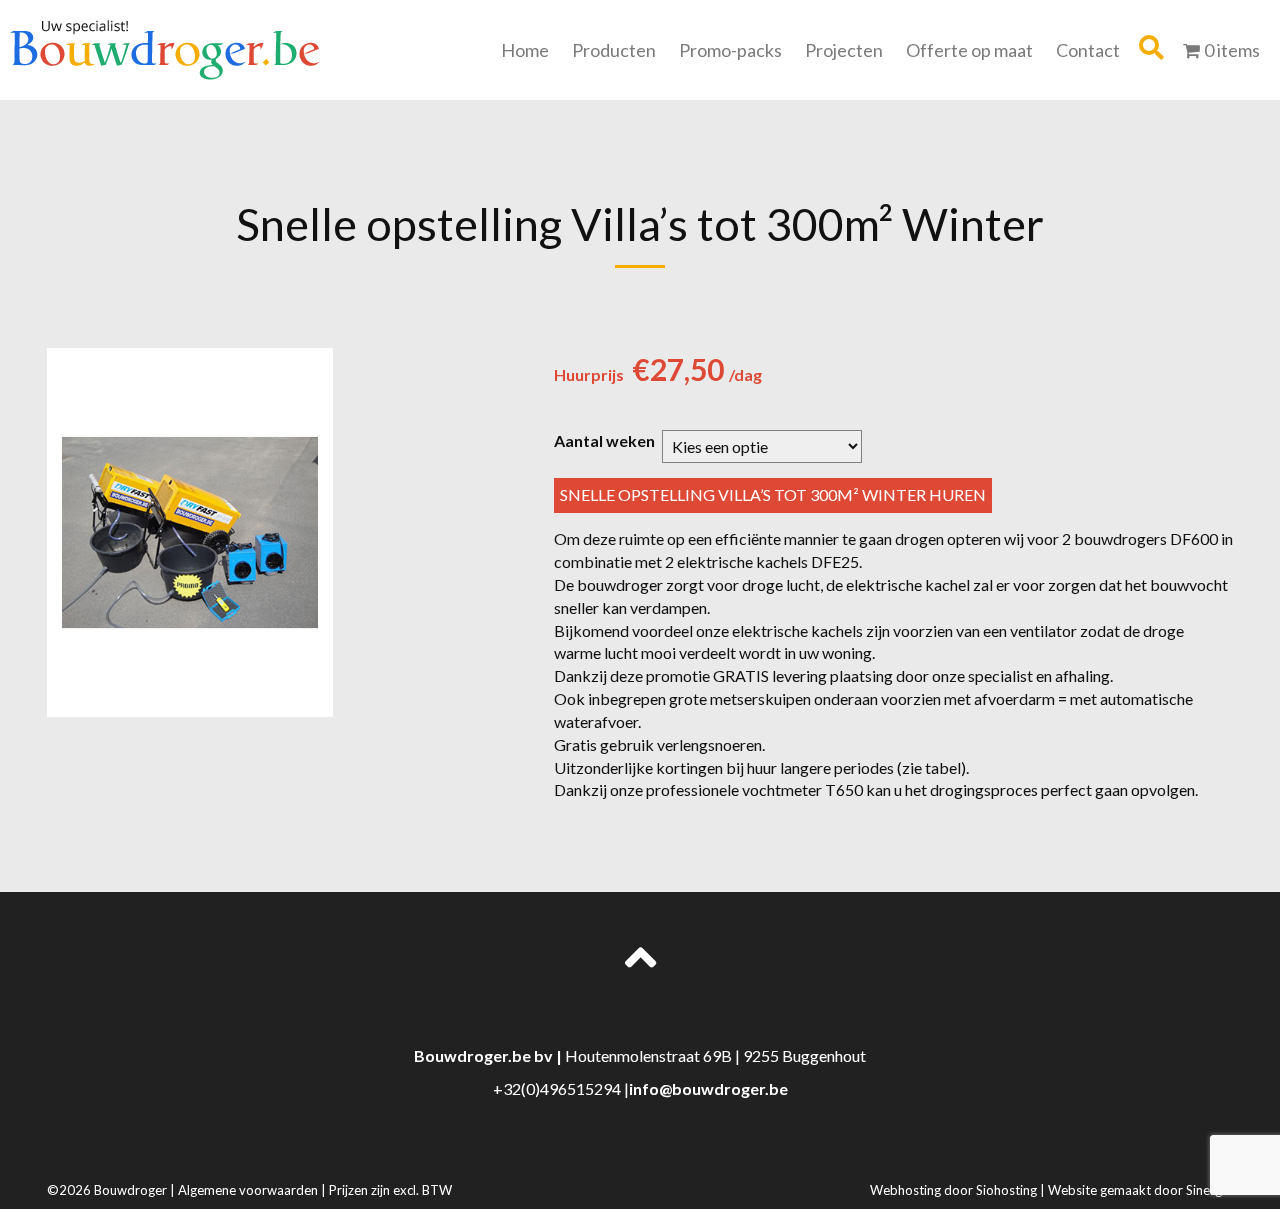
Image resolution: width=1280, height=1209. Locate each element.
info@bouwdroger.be (708, 1088)
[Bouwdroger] (165, 47)
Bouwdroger (132, 1190)
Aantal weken (604, 441)
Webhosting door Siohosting (955, 1190)
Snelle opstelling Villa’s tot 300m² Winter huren (773, 494)
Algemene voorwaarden (249, 1190)
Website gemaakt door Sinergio (1140, 1190)
